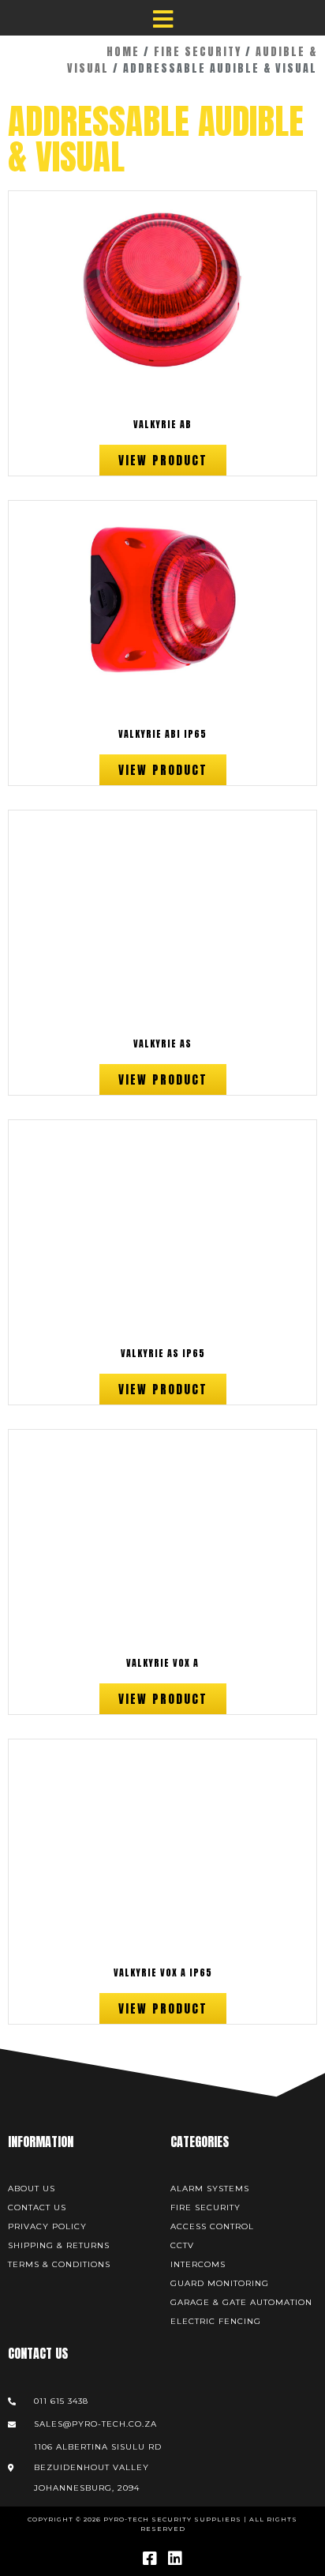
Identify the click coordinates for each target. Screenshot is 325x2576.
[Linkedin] (175, 2559)
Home (123, 52)
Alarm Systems (210, 2189)
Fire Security (198, 52)
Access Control (212, 2226)
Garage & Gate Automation (241, 2302)
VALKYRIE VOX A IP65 (163, 1972)
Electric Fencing (216, 2321)
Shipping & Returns (59, 2245)
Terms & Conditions (59, 2264)
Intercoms (198, 2264)
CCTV (182, 2245)
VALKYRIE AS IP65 (163, 1353)
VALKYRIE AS (162, 1044)
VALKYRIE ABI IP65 (162, 734)
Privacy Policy (47, 2226)
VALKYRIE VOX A (162, 1663)
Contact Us (37, 2207)
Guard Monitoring (220, 2283)
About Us (32, 2189)
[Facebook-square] (150, 2559)
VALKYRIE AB (162, 424)
